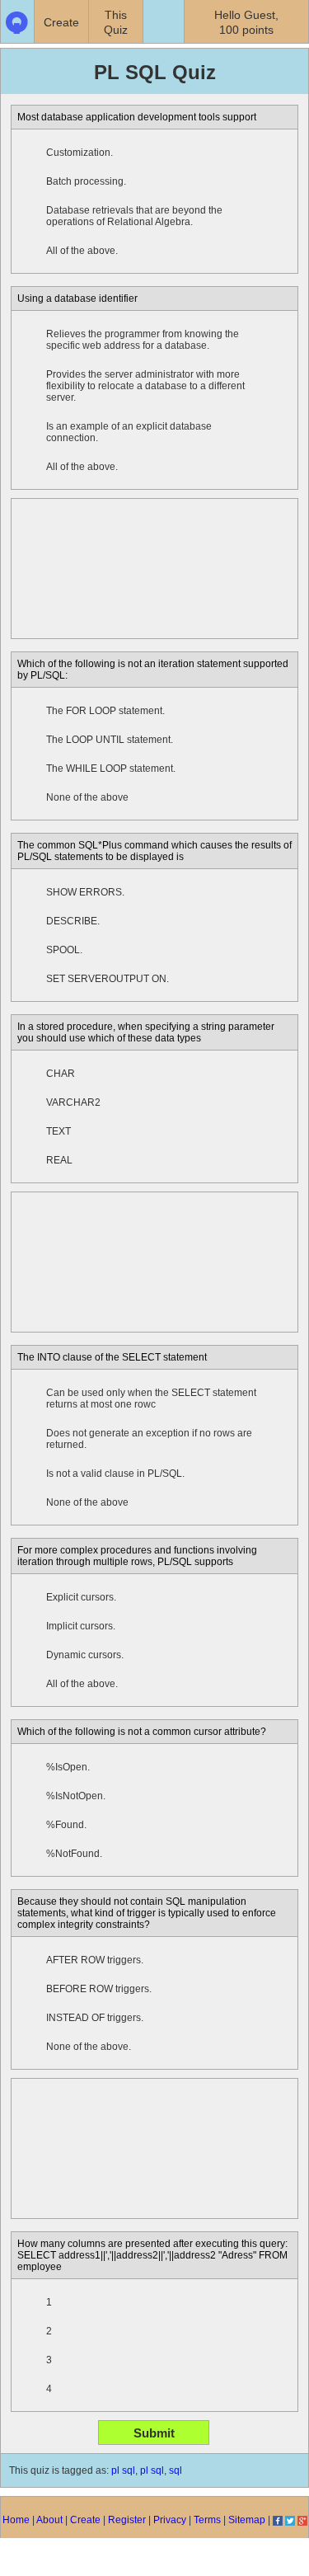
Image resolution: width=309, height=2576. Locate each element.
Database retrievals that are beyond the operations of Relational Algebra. (134, 216)
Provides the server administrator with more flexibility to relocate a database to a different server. (145, 386)
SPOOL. (64, 950)
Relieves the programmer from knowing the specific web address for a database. (143, 340)
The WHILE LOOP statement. (111, 769)
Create (85, 2520)
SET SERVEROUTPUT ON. (108, 979)
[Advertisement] (154, 569)
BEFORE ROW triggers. (99, 1989)
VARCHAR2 (73, 1102)
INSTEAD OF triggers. (95, 2018)
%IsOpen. (68, 1767)
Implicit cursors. (81, 1626)
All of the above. (82, 251)
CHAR (61, 1074)
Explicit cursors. (81, 1597)
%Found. (66, 1825)
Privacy (170, 2520)
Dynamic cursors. (85, 1655)
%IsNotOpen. (76, 1796)
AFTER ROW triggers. (95, 1960)
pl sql (123, 2470)
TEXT (59, 1131)
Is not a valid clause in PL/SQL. (115, 1474)
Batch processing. (86, 181)
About (49, 2520)
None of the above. (89, 2047)
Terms (207, 2520)
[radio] (29, 153)
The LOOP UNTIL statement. (110, 740)
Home (16, 2520)
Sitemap (247, 2520)
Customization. (80, 153)
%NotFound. (74, 1854)
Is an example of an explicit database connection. (129, 432)
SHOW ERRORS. (85, 892)
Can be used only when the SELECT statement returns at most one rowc (151, 1398)
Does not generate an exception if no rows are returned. (149, 1439)
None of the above (87, 797)
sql (176, 2470)
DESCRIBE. (73, 921)
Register (127, 2520)
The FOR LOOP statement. (105, 711)
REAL (59, 1160)
